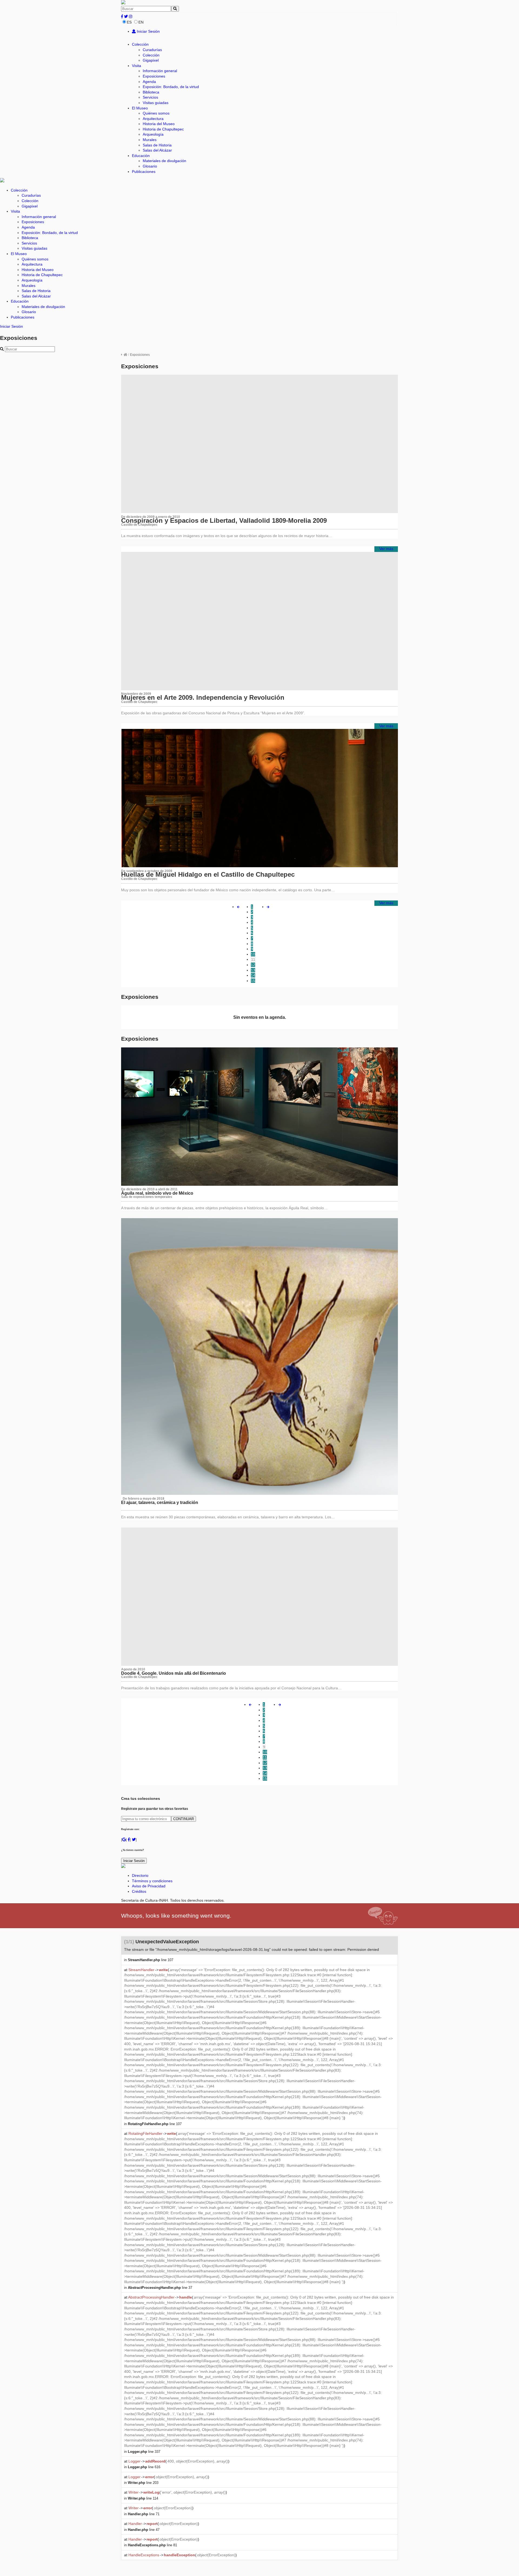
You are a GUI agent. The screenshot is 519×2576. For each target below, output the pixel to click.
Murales (150, 140)
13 (253, 970)
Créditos (139, 1891)
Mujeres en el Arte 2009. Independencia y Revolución (203, 697)
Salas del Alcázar (157, 150)
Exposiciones (154, 76)
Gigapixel (151, 60)
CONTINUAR (184, 1819)
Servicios (150, 97)
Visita (137, 66)
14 (253, 975)
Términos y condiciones (152, 1881)
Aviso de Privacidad (149, 1886)
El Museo (140, 108)
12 (253, 965)
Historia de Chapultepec (163, 129)
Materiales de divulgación (164, 161)
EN (141, 22)
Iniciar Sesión (148, 31)
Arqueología (153, 134)
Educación (141, 156)
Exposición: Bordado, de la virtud (171, 87)
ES (129, 22)
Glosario (150, 166)
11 (253, 959)
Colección (140, 44)
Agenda (149, 82)
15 (253, 981)
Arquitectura (153, 119)
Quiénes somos (156, 113)
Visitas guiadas (156, 103)
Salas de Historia (157, 145)
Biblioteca (151, 92)
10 (253, 954)
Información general (160, 71)
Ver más (386, 549)
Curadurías (152, 50)
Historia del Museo (159, 124)
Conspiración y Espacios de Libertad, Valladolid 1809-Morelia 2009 (224, 520)
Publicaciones (144, 172)
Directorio (140, 1875)
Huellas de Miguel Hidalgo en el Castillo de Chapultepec (208, 874)
